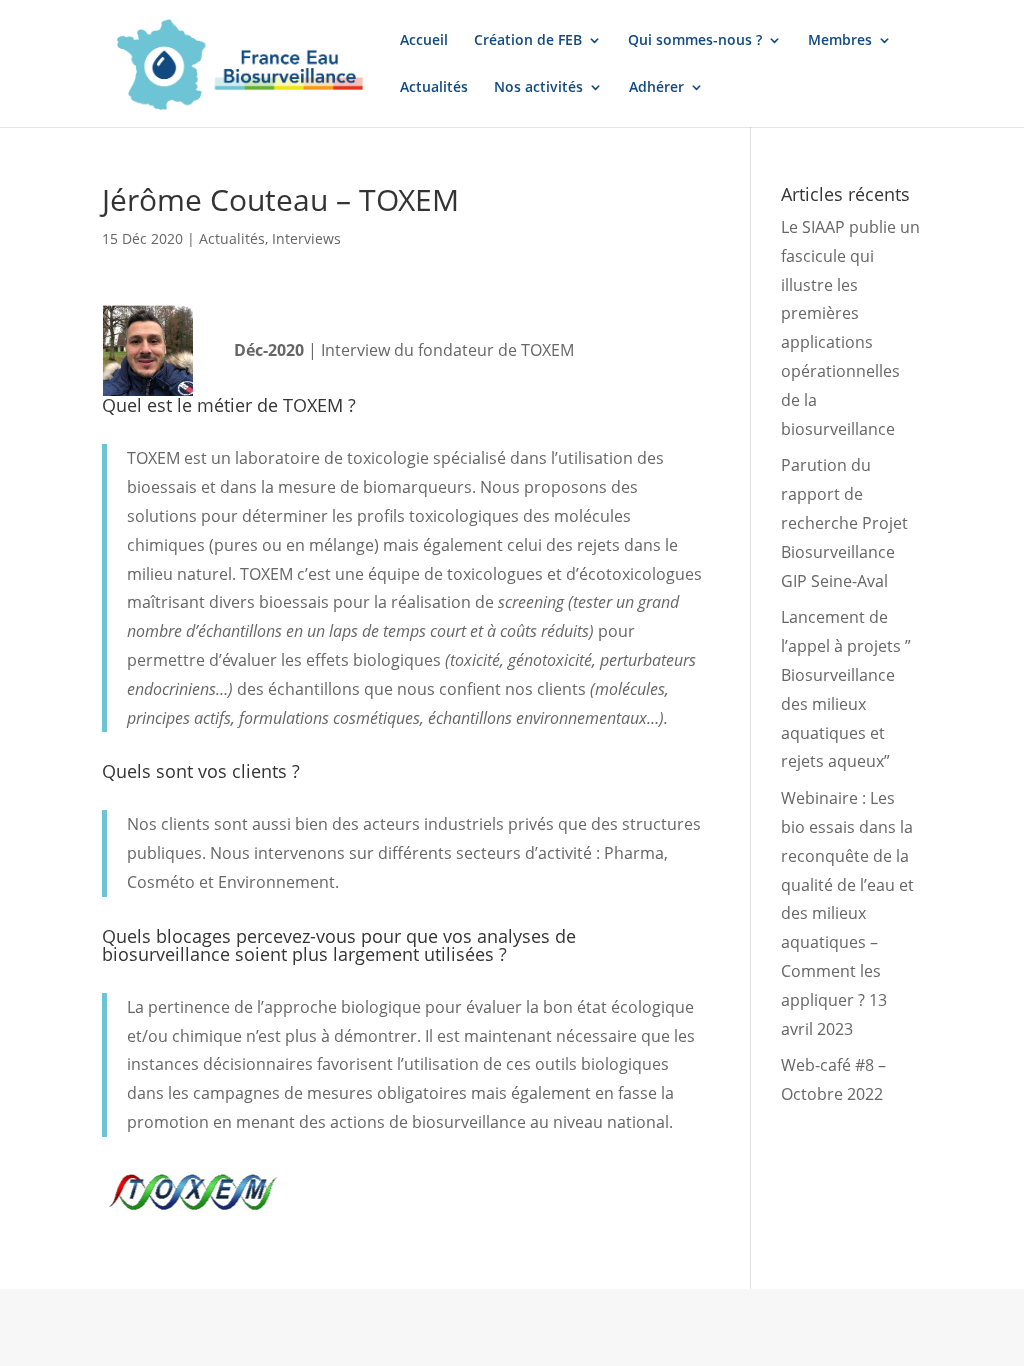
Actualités (434, 88)
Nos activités (538, 88)
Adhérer (656, 88)
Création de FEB (528, 41)
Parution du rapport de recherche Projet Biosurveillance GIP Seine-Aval (844, 522)
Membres (840, 41)
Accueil (424, 41)
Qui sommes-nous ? (695, 41)
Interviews (306, 238)
